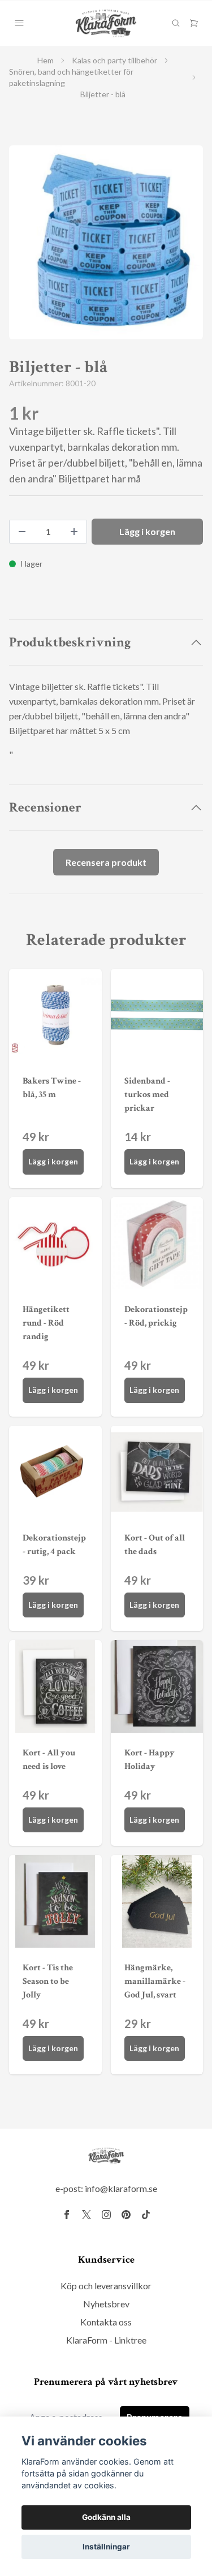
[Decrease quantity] (22, 532)
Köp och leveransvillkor (106, 2286)
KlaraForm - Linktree (106, 2340)
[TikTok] (146, 2215)
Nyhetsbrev (106, 2304)
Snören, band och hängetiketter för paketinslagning (71, 77)
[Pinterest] (126, 2215)
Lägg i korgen (53, 1161)
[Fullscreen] (106, 242)
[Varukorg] (194, 23)
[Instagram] (106, 2215)
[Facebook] (67, 2215)
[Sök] (176, 23)
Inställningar (106, 2547)
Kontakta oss (106, 2322)
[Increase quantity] (74, 532)
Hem (46, 60)
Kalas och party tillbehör (114, 60)
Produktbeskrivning (70, 642)
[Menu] (19, 23)
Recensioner (45, 807)
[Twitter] (86, 2215)
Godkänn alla (106, 2517)
